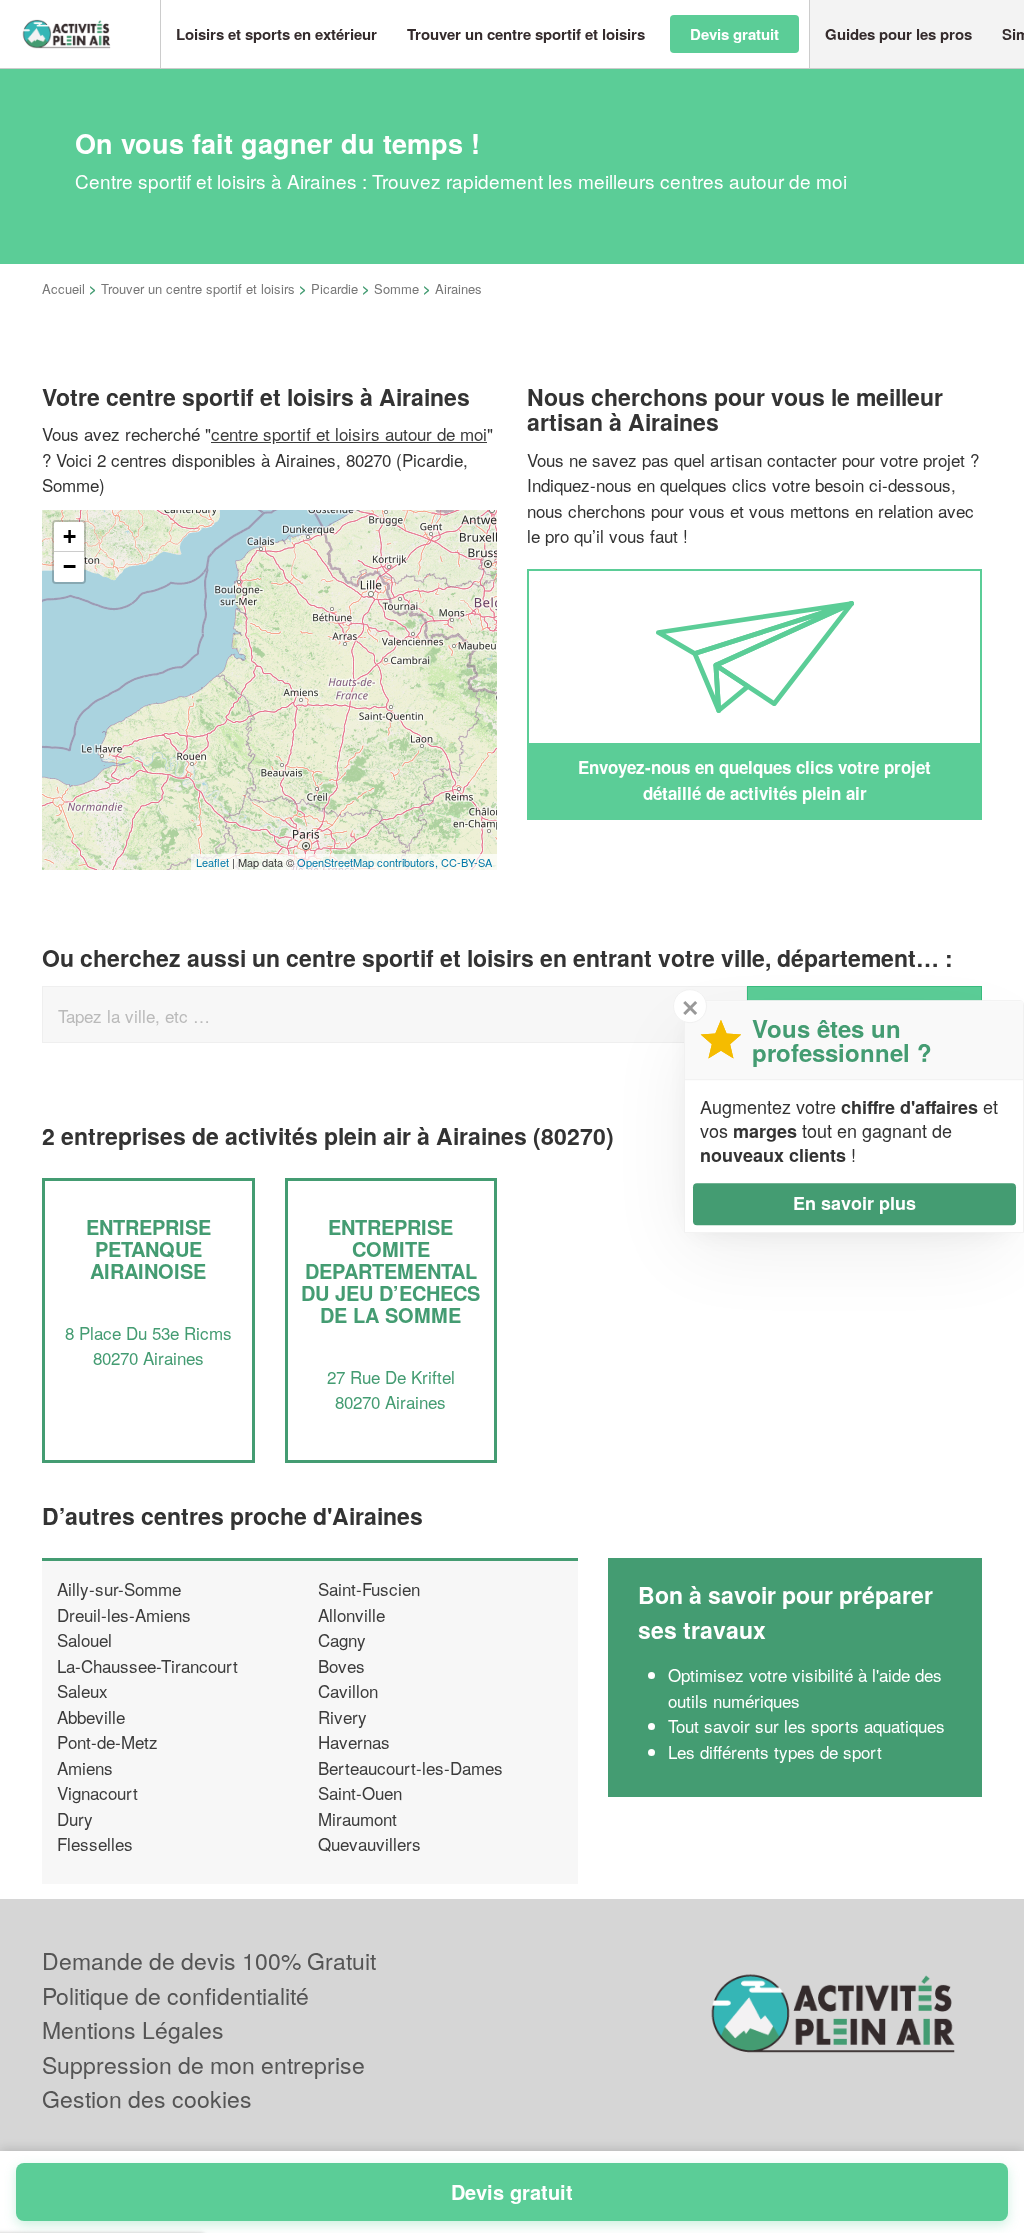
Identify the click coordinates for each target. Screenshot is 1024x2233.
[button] (276, 34)
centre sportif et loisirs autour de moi (349, 433)
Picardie (334, 288)
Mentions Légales (133, 2029)
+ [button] (69, 536)
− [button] (69, 566)
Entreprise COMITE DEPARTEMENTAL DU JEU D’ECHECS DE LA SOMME (390, 1270)
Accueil (63, 288)
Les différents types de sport (775, 1751)
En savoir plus (854, 1203)
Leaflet (212, 862)
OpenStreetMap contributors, (369, 862)
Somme (396, 288)
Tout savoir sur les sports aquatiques (806, 1725)
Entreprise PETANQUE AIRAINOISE (148, 1248)
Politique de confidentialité (175, 1995)
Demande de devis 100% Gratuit (209, 1960)
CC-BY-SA (466, 862)
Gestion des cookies (147, 2098)
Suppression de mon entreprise (203, 2064)
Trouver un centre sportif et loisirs (198, 288)
